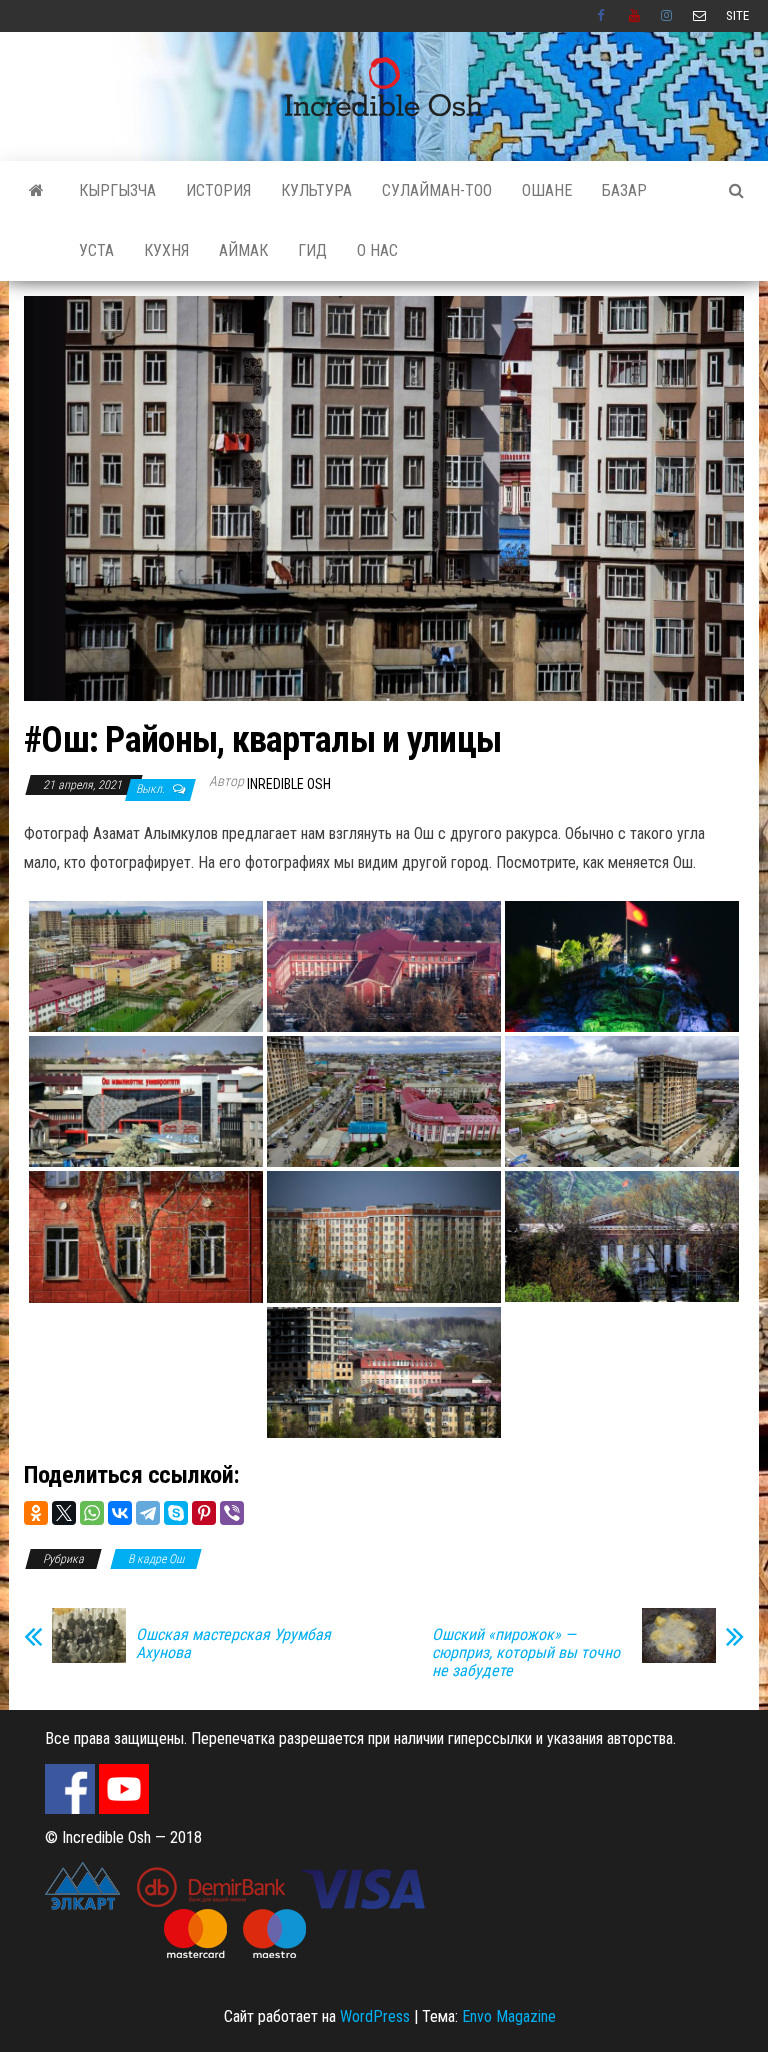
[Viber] (232, 1513)
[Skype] (176, 1513)
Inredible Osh (289, 784)
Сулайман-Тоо (437, 190)
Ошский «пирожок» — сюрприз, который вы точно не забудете (526, 1653)
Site (737, 15)
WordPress (375, 2016)
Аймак (243, 250)
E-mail (699, 16)
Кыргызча (117, 190)
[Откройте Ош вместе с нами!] (36, 191)
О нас (377, 250)
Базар (624, 190)
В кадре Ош (156, 1559)
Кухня (166, 250)
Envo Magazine (509, 2016)
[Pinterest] (204, 1513)
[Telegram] (148, 1513)
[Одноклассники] (36, 1513)
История (218, 190)
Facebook (603, 16)
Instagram (667, 16)
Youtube (635, 16)
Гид (312, 250)
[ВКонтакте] (120, 1513)
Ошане (547, 190)
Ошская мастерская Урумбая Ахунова (233, 1644)
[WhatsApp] (92, 1513)
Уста (96, 250)
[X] (64, 1513)
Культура (316, 190)
